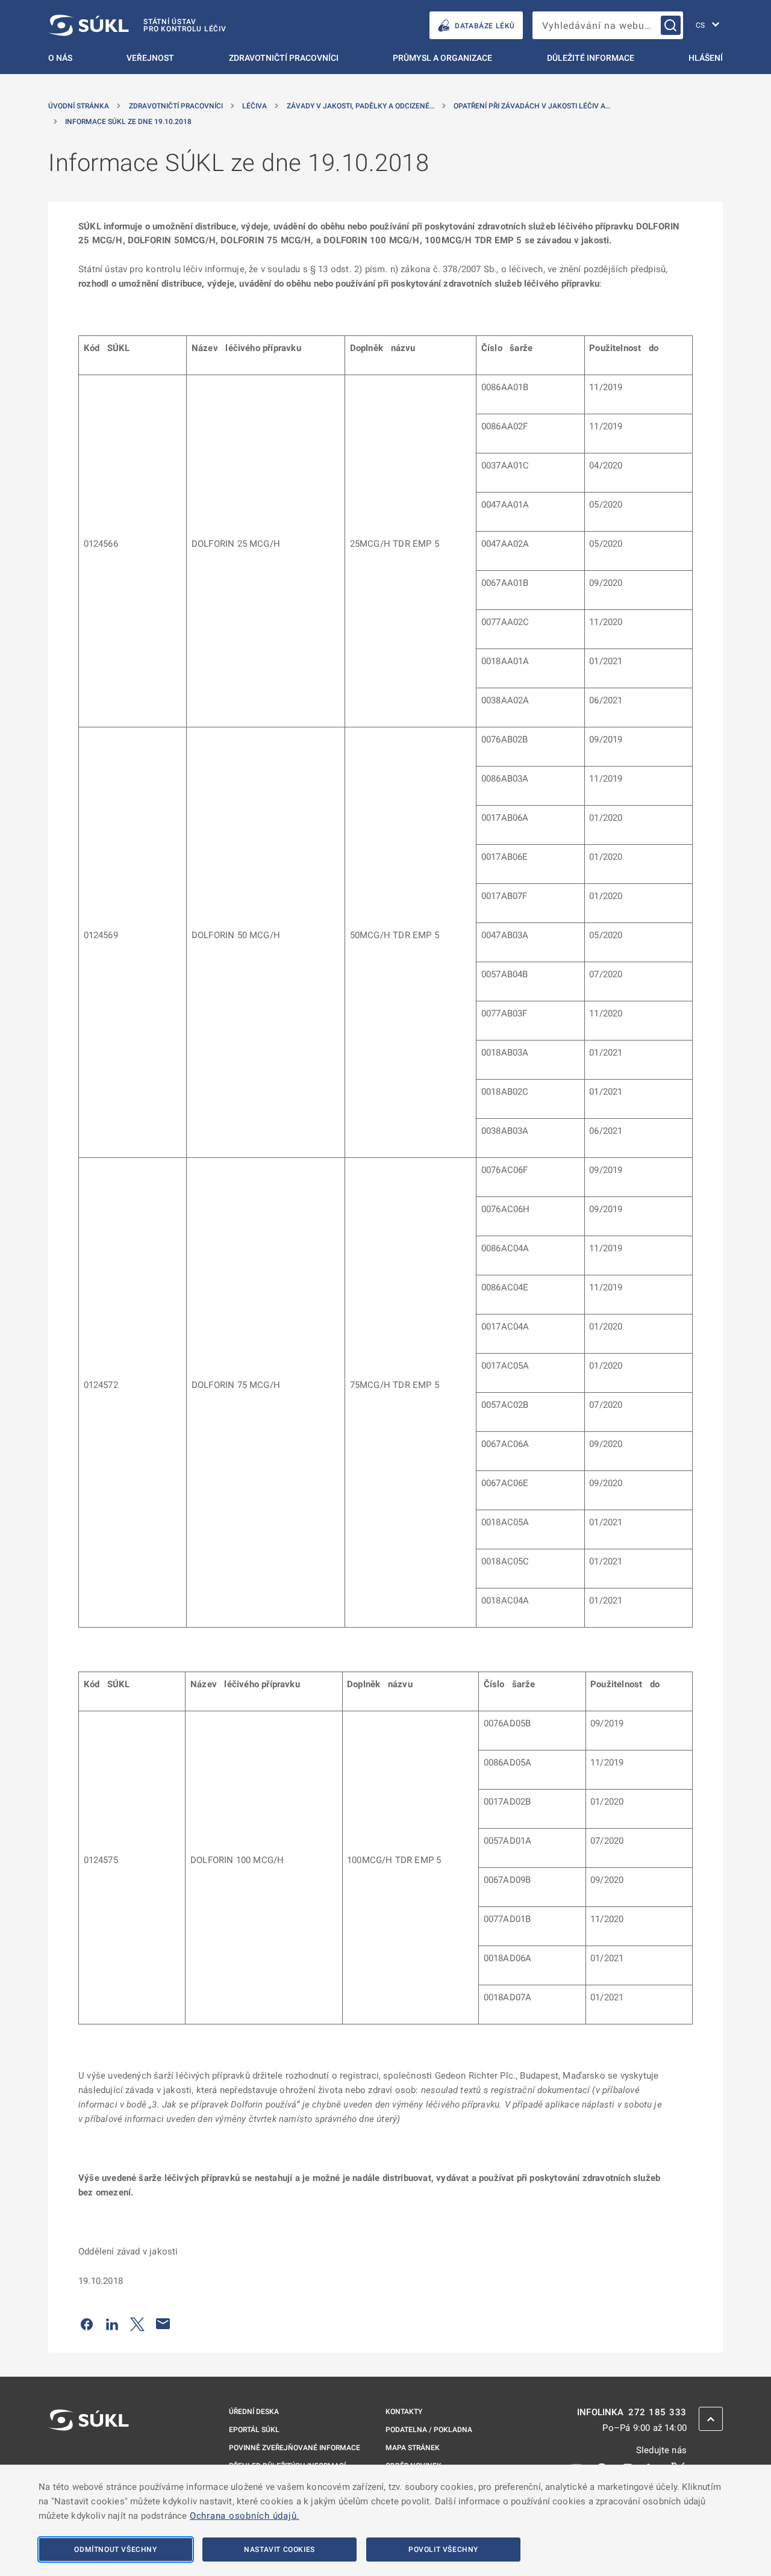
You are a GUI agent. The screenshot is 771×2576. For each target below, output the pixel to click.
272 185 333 (657, 2413)
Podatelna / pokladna (429, 2430)
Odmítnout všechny (115, 2550)
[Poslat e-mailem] (163, 2324)
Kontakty (404, 2412)
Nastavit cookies (279, 2550)
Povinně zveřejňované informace (295, 2448)
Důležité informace (591, 58)
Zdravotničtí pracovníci (284, 58)
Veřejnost (150, 58)
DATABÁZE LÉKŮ (485, 26)
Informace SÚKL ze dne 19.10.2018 (128, 122)
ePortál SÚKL (254, 2430)
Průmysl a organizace (442, 58)
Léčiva (254, 106)
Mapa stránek (413, 2448)
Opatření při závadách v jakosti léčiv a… (532, 106)
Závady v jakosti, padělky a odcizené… (361, 106)
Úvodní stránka (79, 106)
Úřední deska (254, 2412)
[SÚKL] (89, 2452)
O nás (60, 58)
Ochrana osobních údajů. (245, 2516)
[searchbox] (608, 25)
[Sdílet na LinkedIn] (112, 2324)
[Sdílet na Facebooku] (87, 2324)
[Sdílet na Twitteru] (137, 2324)
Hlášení (706, 58)
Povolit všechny (443, 2550)
